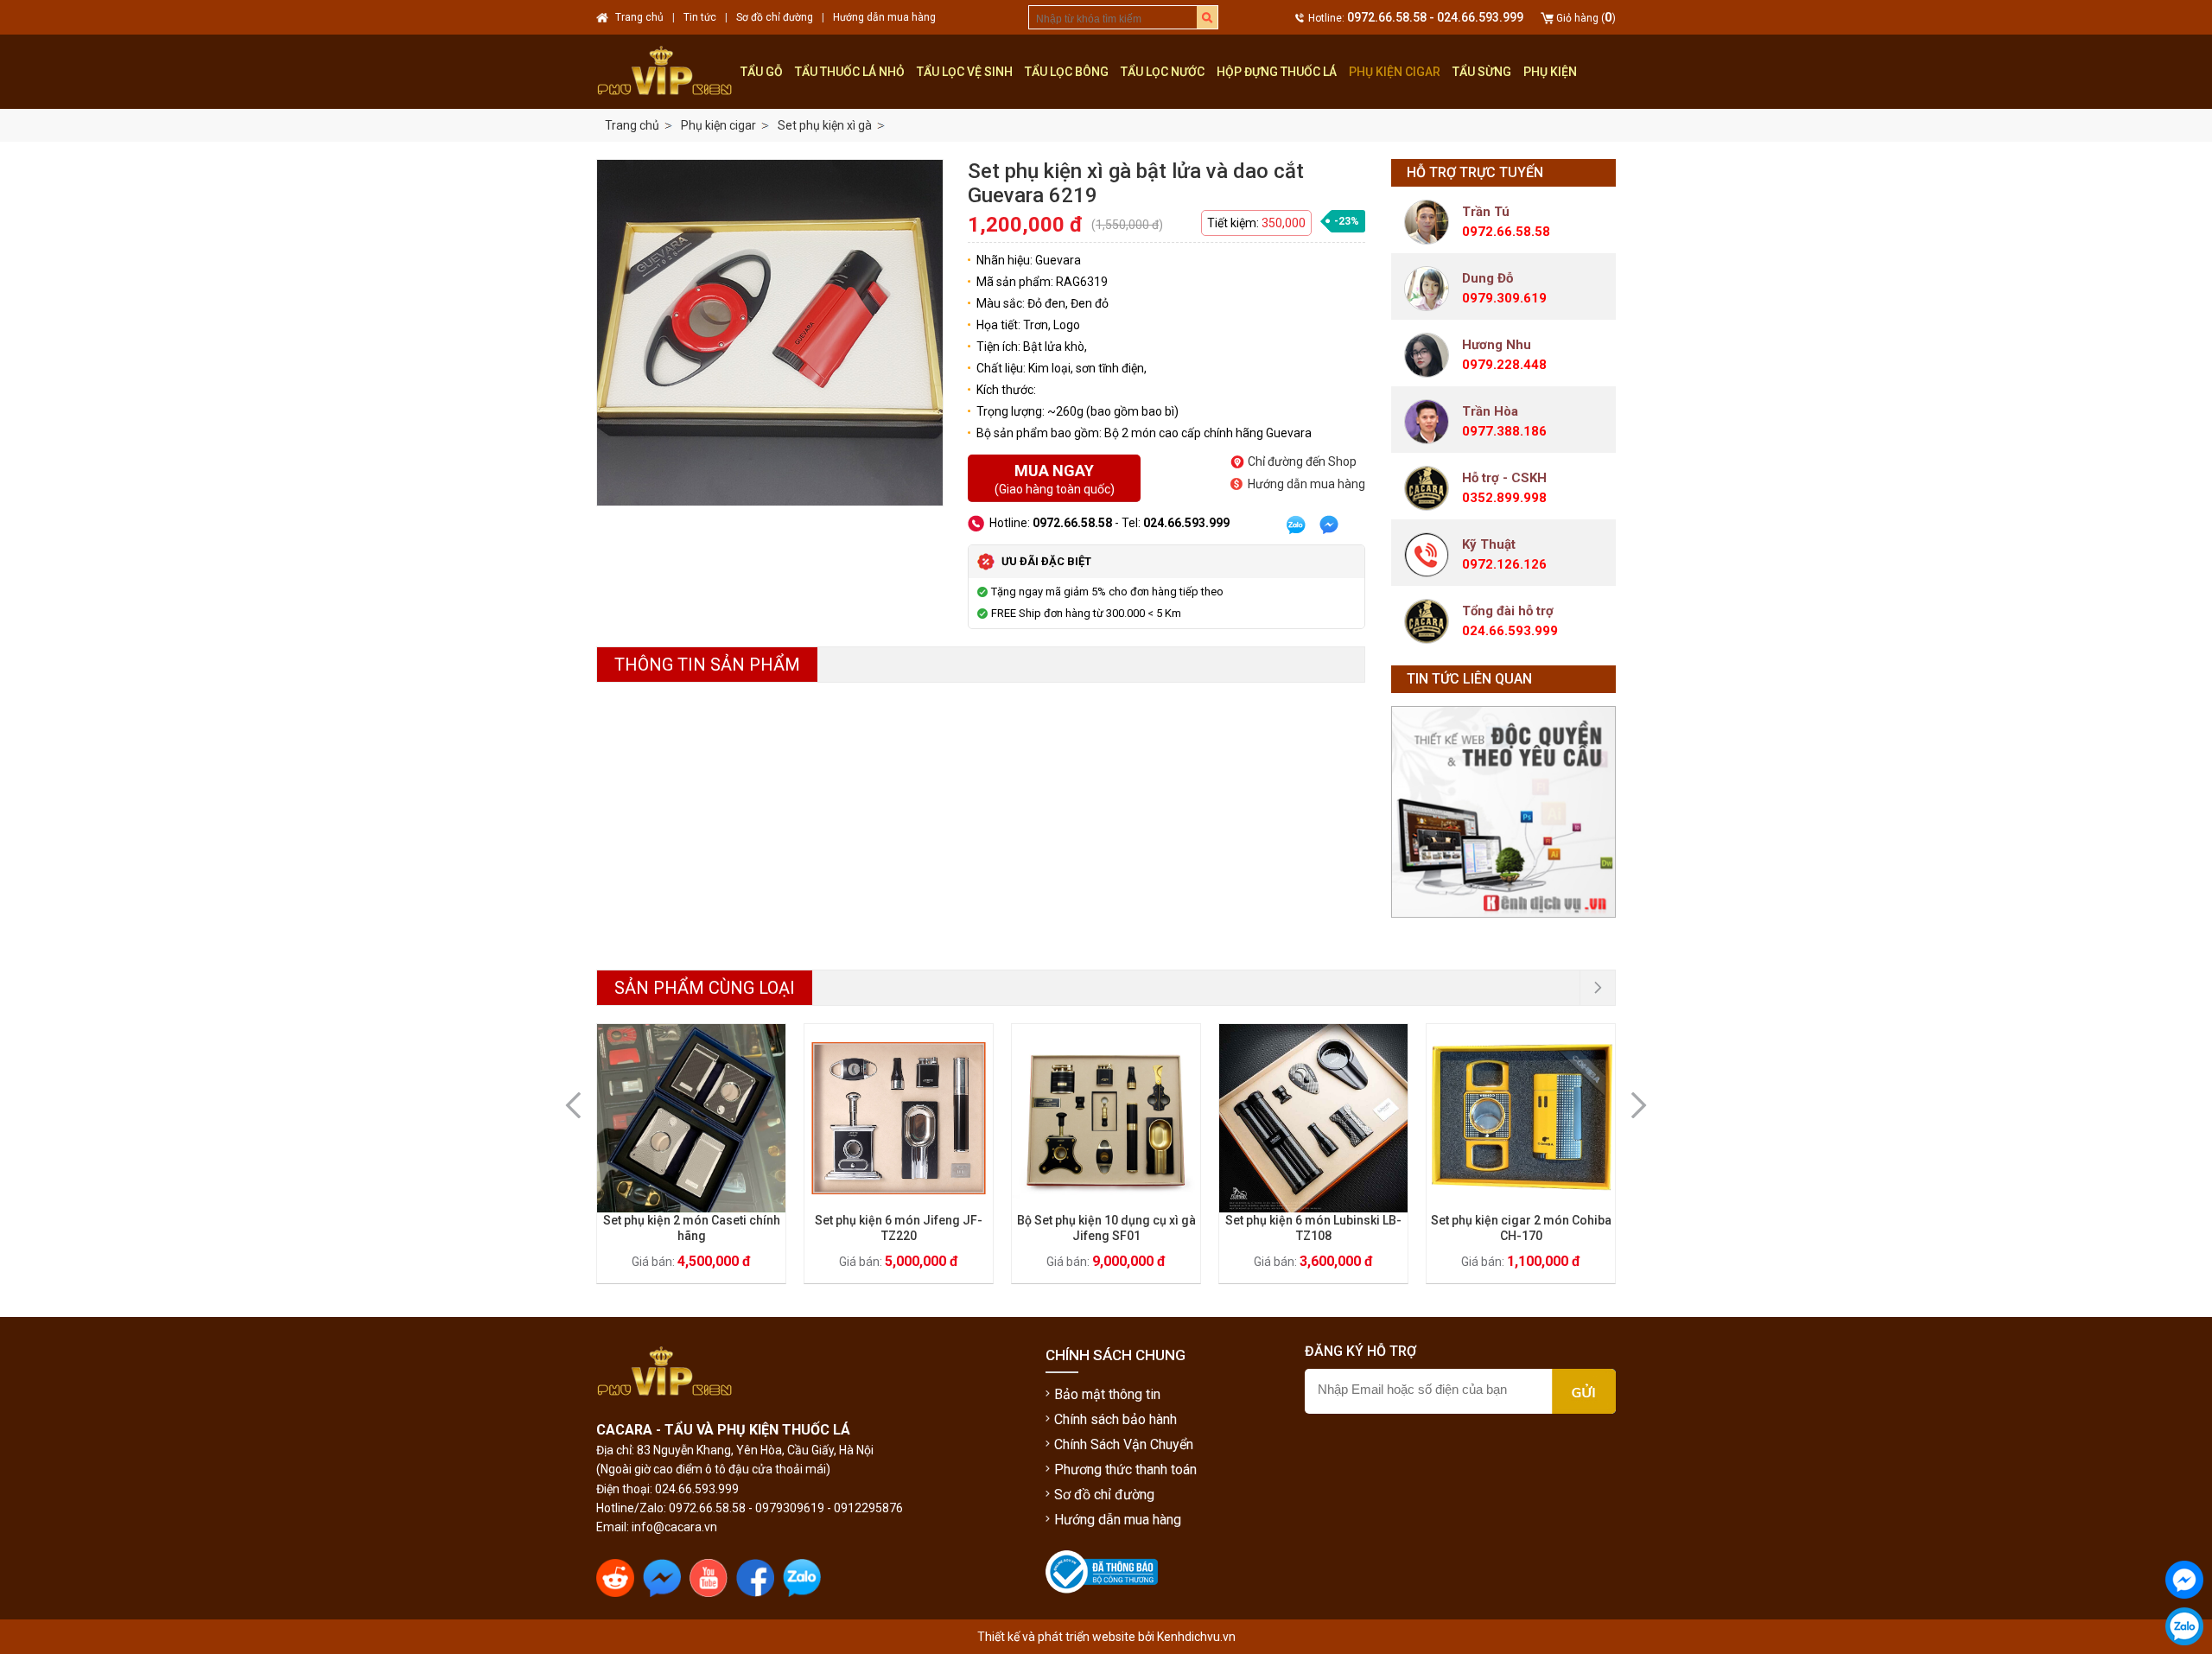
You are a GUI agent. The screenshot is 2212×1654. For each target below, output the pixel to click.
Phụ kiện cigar (1395, 72)
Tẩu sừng (1482, 72)
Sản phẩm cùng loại (705, 988)
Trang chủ (632, 125)
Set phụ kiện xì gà (825, 125)
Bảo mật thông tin (1107, 1394)
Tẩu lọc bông (1067, 72)
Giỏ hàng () (1586, 18)
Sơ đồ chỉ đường (1104, 1495)
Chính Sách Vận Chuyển (1124, 1444)
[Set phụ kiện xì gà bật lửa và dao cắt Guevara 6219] (770, 333)
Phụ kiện (1550, 72)
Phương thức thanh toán (1125, 1470)
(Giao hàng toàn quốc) (1055, 479)
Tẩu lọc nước (1163, 72)
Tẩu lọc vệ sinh (965, 72)
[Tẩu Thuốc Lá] (665, 72)
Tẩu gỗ (762, 72)
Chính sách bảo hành (1116, 1419)
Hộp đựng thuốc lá (1277, 72)
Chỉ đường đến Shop (1302, 461)
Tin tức (700, 17)
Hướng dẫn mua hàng (1306, 484)
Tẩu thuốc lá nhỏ (850, 72)
